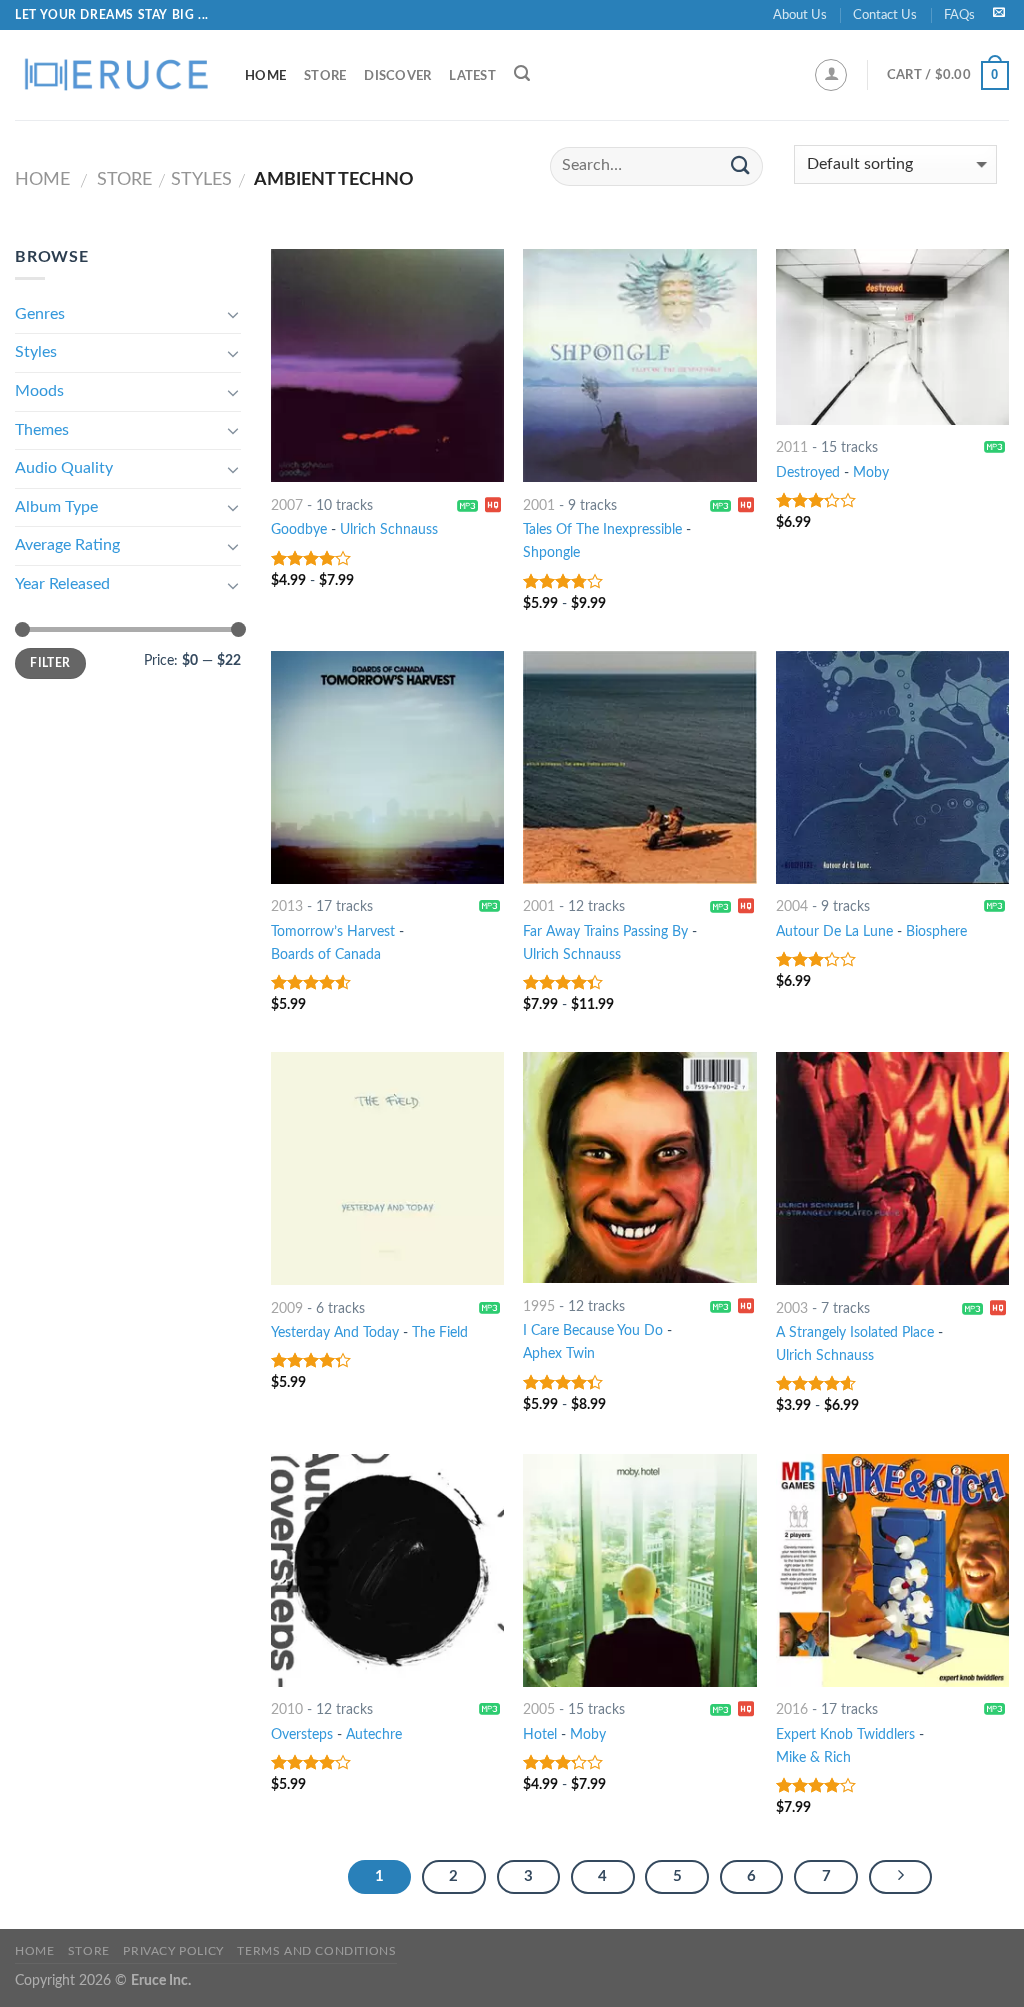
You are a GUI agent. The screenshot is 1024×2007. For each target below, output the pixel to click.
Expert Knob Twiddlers (845, 1734)
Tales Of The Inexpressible (602, 529)
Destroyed (808, 472)
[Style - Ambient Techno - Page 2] (901, 1877)
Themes (42, 430)
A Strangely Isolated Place (855, 1332)
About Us (800, 15)
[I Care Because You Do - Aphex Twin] (639, 1167)
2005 (539, 1709)
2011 (792, 447)
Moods (39, 391)
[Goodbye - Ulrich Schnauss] (387, 365)
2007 (287, 505)
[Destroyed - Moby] (892, 336)
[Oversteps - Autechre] (387, 1570)
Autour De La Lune (834, 931)
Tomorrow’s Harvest (333, 931)
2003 (792, 1308)
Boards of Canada (326, 954)
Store (325, 76)
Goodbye (299, 529)
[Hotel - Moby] (639, 1570)
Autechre (374, 1734)
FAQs (959, 15)
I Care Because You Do (593, 1330)
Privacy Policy (173, 1951)
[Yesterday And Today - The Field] (387, 1168)
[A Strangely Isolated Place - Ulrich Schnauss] (892, 1168)
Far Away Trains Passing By (605, 931)
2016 (792, 1709)
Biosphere (936, 931)
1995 (539, 1306)
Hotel (540, 1734)
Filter (50, 663)
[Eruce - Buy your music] (115, 75)
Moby (871, 472)
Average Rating (67, 545)
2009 (287, 1308)
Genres (40, 314)
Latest (472, 76)
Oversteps (302, 1734)
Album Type (56, 507)
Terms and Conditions (316, 1951)
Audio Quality (64, 468)
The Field (440, 1332)
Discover (397, 76)
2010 (287, 1709)
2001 (539, 505)
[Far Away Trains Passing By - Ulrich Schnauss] (639, 767)
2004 (792, 906)
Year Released (62, 584)
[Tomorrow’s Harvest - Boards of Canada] (387, 767)
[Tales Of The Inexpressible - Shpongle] (639, 365)
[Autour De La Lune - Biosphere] (892, 767)
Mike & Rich (813, 1757)
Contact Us (885, 15)
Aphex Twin (559, 1353)
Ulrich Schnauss (389, 529)
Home (265, 76)
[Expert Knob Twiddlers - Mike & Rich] (892, 1570)
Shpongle (551, 552)
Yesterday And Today (335, 1332)
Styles (201, 179)
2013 (287, 906)
